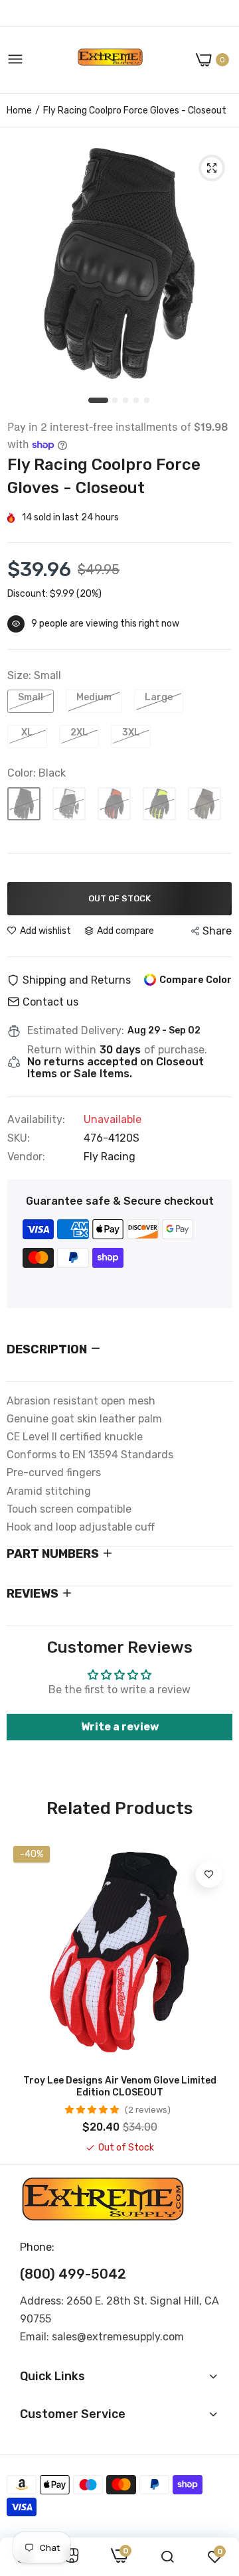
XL (27, 732)
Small (31, 697)
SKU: (19, 1138)
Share (217, 931)
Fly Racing (110, 1157)
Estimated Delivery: (76, 1031)
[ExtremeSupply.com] (110, 60)
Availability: (36, 1120)
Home (19, 111)
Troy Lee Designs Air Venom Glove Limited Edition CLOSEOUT (120, 2086)
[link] (209, 1874)
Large (159, 697)
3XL (131, 732)
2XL (79, 732)
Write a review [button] (120, 1727)
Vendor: (26, 1157)
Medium (94, 697)
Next (216, 1997)
